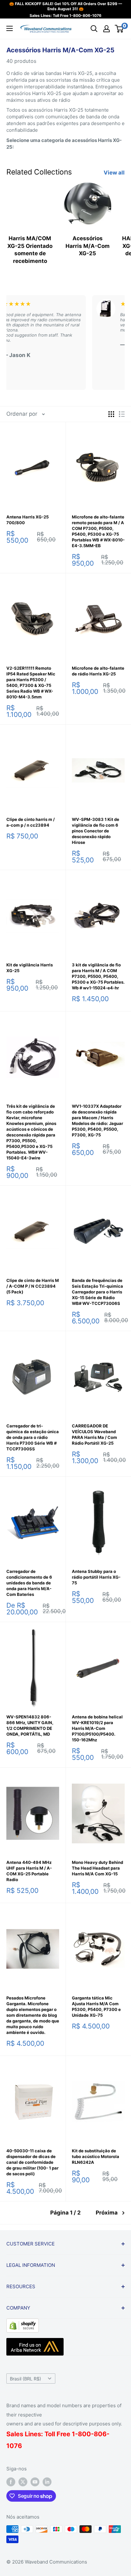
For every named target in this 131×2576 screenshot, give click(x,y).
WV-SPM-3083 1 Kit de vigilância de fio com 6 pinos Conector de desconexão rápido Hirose (96, 831)
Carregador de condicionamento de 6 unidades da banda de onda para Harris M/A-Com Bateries (29, 1583)
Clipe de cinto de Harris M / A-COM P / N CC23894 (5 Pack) (33, 1286)
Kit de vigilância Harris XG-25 (30, 968)
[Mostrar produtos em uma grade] (111, 414)
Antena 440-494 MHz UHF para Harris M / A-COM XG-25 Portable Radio (29, 1871)
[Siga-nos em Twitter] (23, 2482)
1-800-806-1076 (85, 15)
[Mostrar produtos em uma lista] (122, 414)
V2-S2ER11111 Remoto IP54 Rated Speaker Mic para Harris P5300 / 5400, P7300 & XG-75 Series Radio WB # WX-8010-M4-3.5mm (31, 682)
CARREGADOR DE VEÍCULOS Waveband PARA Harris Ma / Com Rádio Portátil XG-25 (94, 1434)
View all (114, 173)
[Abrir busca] (94, 29)
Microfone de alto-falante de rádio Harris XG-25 (98, 671)
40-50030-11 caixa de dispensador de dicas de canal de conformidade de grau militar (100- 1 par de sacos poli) (32, 2162)
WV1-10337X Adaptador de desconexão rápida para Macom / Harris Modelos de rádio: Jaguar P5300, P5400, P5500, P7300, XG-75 (97, 1120)
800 (84, 2434)
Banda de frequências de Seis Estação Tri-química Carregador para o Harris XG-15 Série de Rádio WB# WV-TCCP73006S (97, 1292)
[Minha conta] (107, 29)
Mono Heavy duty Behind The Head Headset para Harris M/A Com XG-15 (97, 1868)
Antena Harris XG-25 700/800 (28, 520)
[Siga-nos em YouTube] (35, 2482)
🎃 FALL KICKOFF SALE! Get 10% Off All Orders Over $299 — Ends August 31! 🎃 (66, 6)
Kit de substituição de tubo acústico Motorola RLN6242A (96, 2156)
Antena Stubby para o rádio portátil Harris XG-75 (96, 1577)
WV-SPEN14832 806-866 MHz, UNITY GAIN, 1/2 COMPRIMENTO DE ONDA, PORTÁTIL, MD (30, 1725)
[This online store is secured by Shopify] (23, 2323)
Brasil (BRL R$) (25, 2379)
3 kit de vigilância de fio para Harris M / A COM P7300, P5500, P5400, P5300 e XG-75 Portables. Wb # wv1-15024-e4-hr (98, 976)
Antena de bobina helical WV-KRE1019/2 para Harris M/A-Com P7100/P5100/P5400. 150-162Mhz (97, 1728)
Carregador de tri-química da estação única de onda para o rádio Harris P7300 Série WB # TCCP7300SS (33, 1437)
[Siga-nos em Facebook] (11, 2482)
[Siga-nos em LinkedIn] (47, 2482)
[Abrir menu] (10, 28)
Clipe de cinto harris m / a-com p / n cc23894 (31, 822)
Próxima (107, 2213)
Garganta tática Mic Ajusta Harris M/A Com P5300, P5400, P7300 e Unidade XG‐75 (96, 2006)
